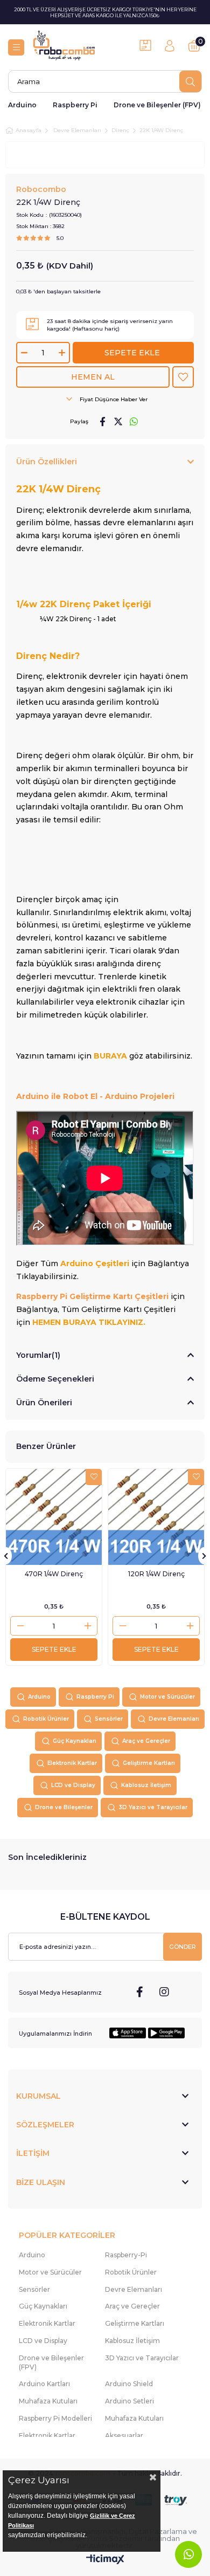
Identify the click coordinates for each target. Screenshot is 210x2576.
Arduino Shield (129, 2384)
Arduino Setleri (129, 2401)
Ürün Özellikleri (47, 462)
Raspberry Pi (75, 105)
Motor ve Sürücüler (167, 1697)
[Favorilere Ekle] (183, 377)
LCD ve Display (73, 1785)
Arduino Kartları (44, 2384)
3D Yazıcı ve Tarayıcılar (153, 1807)
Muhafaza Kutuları (48, 2401)
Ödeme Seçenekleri (55, 1379)
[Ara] (190, 81)
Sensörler (109, 1719)
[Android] (166, 2033)
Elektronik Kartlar (72, 1763)
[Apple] (128, 2033)
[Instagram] (164, 1992)
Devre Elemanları (174, 1719)
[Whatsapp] (188, 2554)
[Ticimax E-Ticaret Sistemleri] (105, 2560)
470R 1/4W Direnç (54, 1574)
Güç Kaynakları (75, 1741)
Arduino (22, 105)
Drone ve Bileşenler (64, 1807)
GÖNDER (183, 1947)
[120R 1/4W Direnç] (156, 1517)
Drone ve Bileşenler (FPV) (157, 105)
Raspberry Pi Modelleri (55, 2418)
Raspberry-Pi (126, 2255)
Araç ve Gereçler (146, 1741)
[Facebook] (140, 1992)
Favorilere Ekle (94, 1477)
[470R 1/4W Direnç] (54, 1517)
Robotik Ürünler (46, 1719)
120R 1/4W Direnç (156, 1574)
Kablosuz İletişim (146, 1785)
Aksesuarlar (124, 2436)
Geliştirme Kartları (149, 1763)
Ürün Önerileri (44, 1403)
